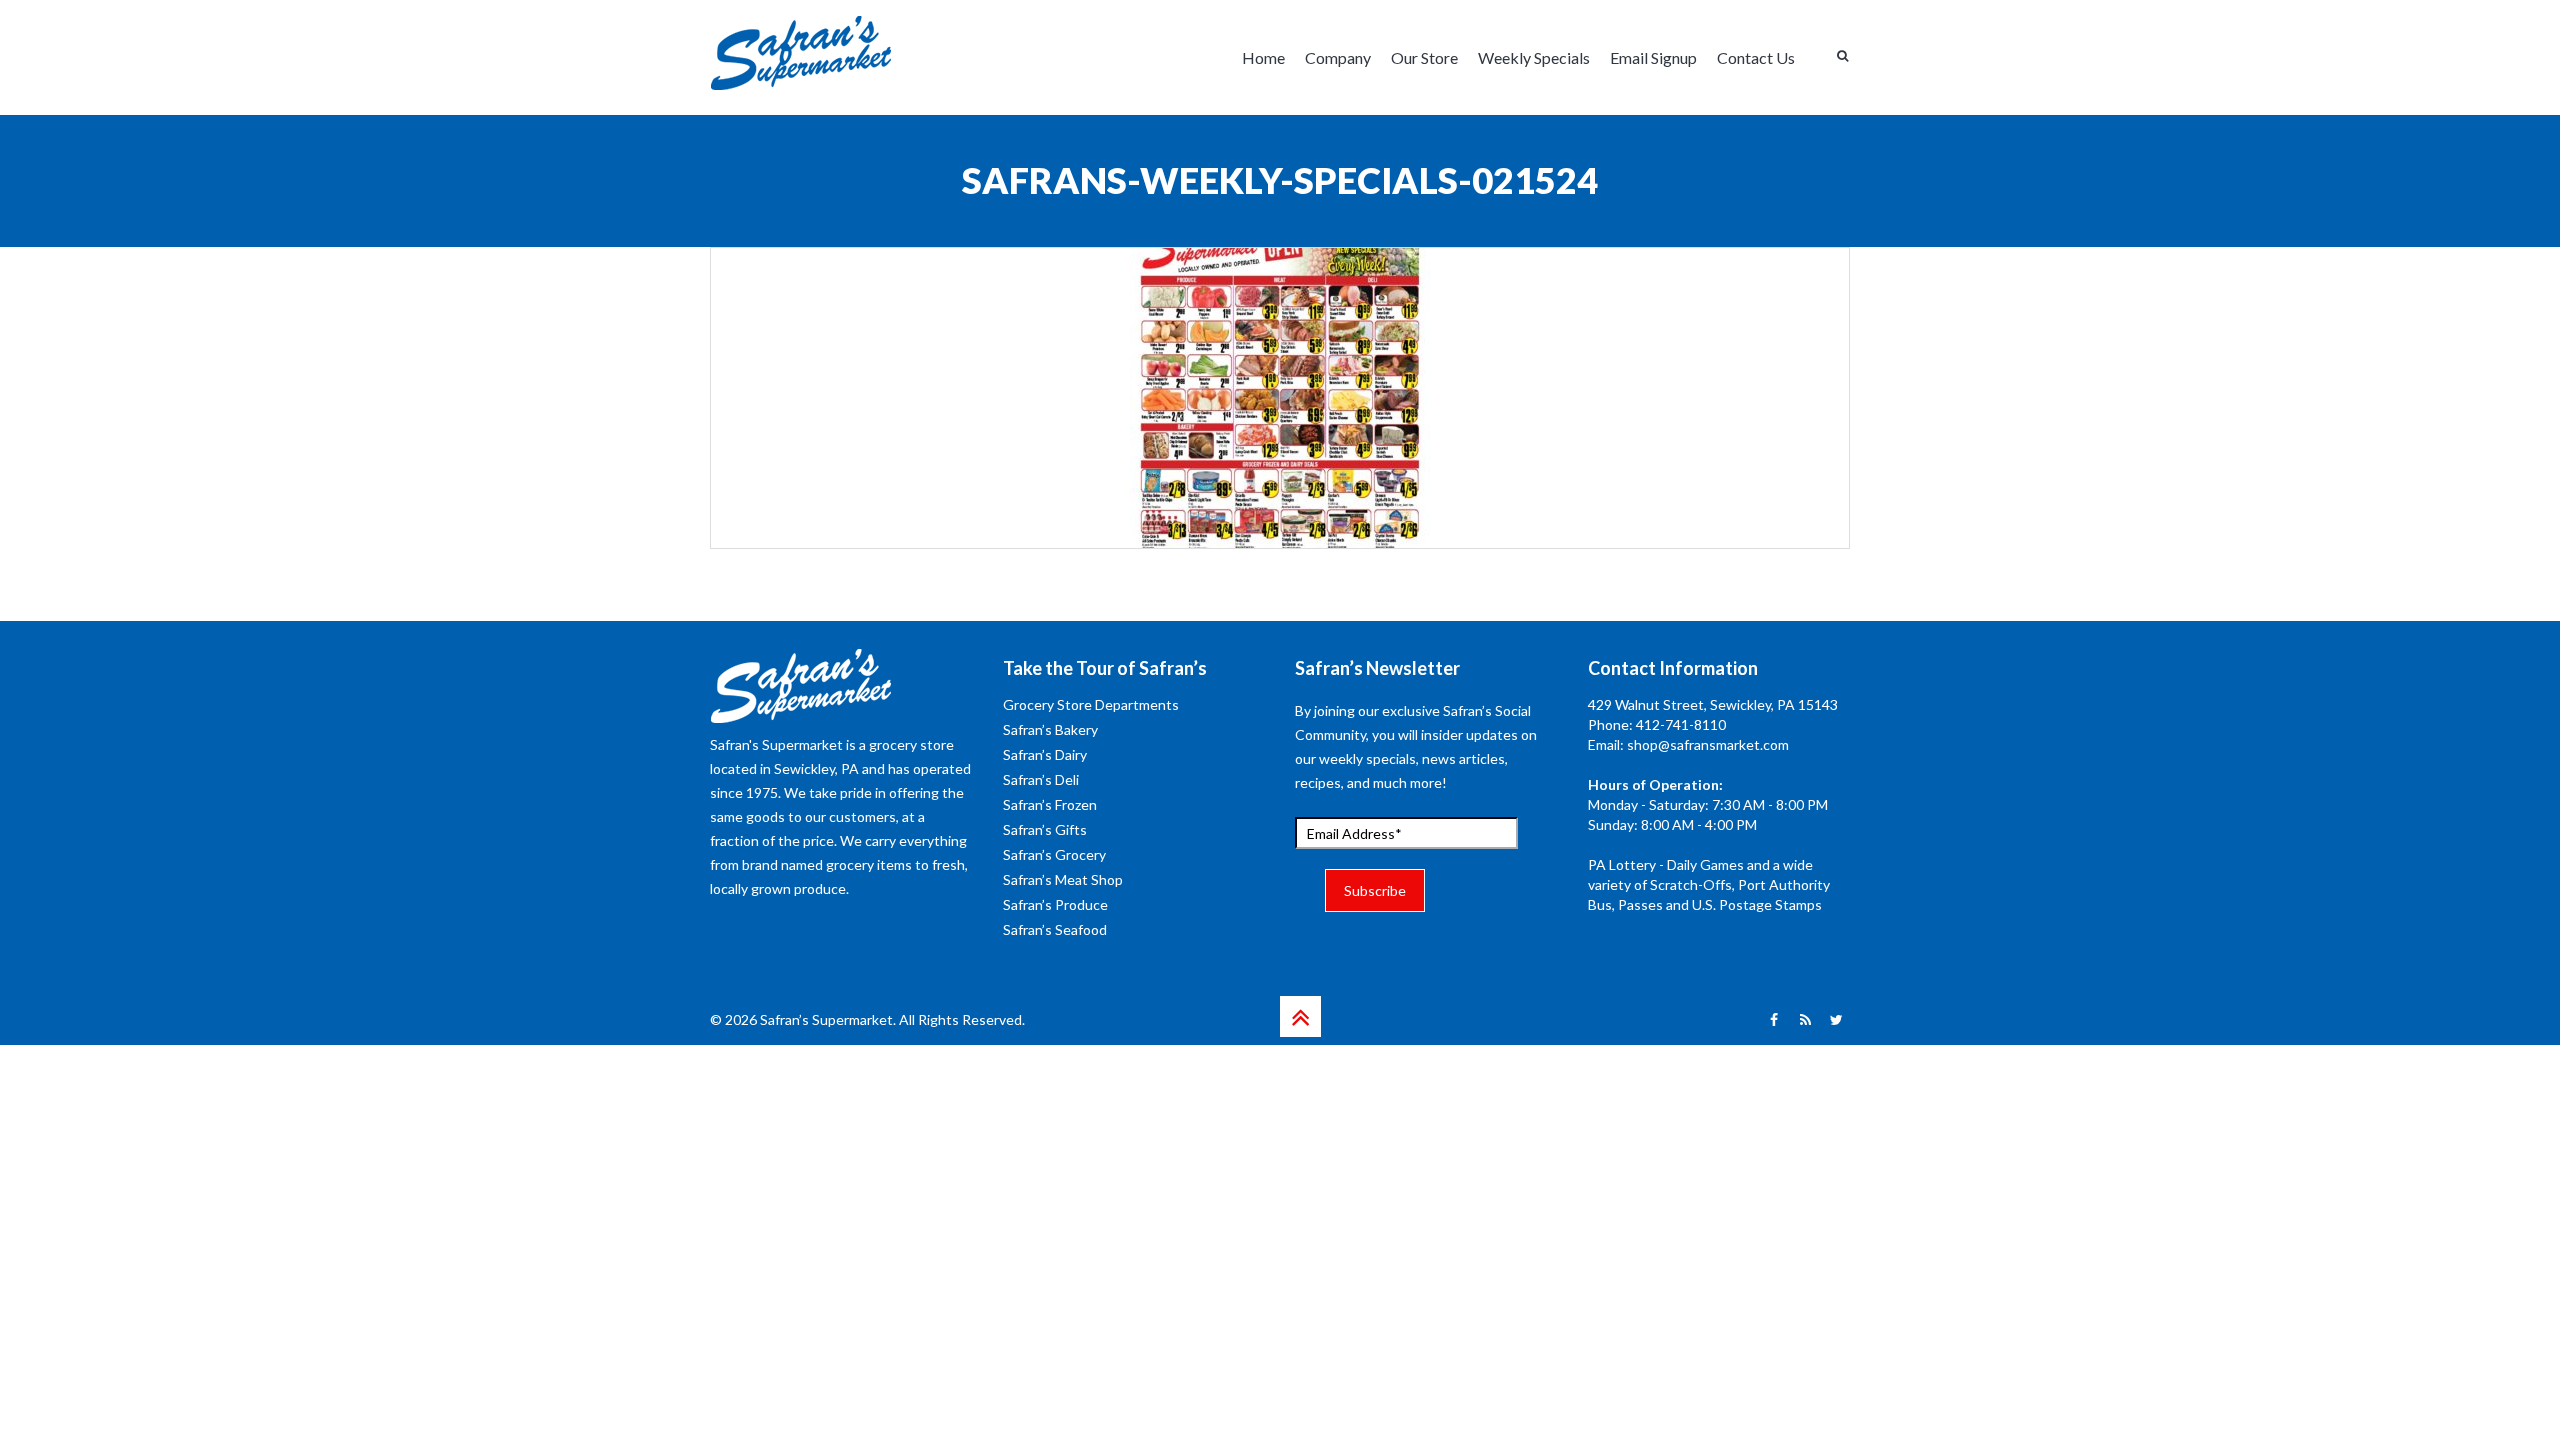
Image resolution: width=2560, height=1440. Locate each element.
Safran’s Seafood (1055, 929)
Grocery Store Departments (1091, 704)
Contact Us (1756, 57)
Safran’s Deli (1041, 779)
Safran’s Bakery (1050, 729)
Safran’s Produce (1055, 904)
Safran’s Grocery (1054, 854)
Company (1338, 57)
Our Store (1424, 57)
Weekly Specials (1534, 57)
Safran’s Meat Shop (1063, 879)
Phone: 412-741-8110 (1657, 724)
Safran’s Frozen (1050, 804)
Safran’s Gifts (1045, 829)
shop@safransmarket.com (1708, 744)
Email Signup (1653, 57)
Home (1263, 57)
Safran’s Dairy (1045, 754)
